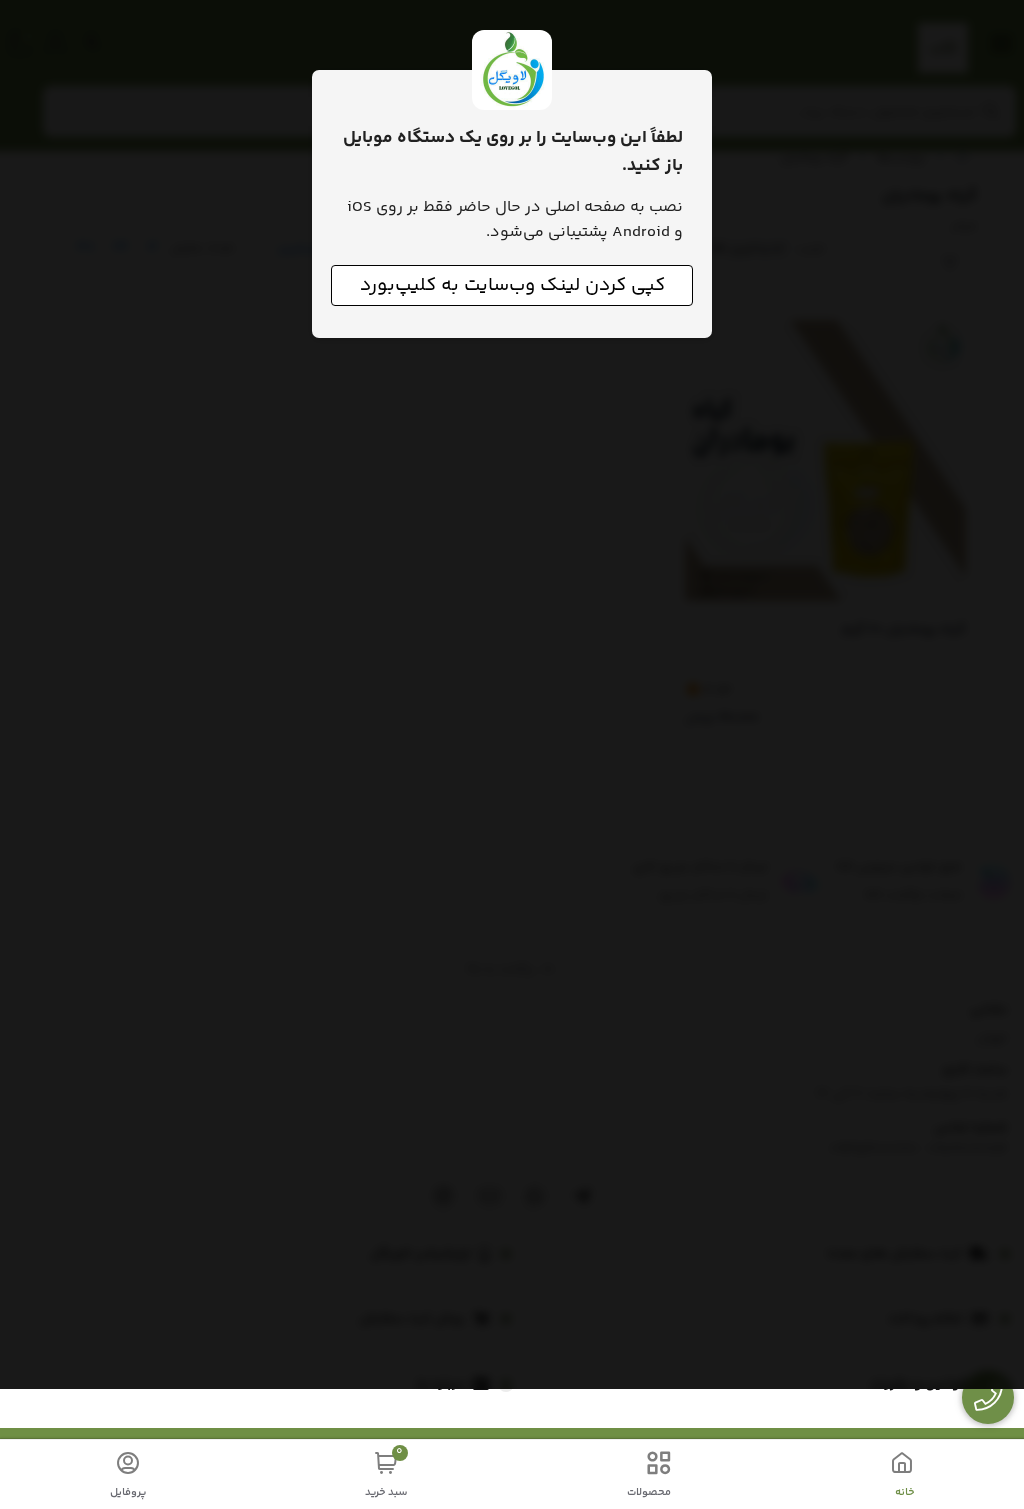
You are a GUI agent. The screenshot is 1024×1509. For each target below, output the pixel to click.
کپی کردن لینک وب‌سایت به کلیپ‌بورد (512, 285)
